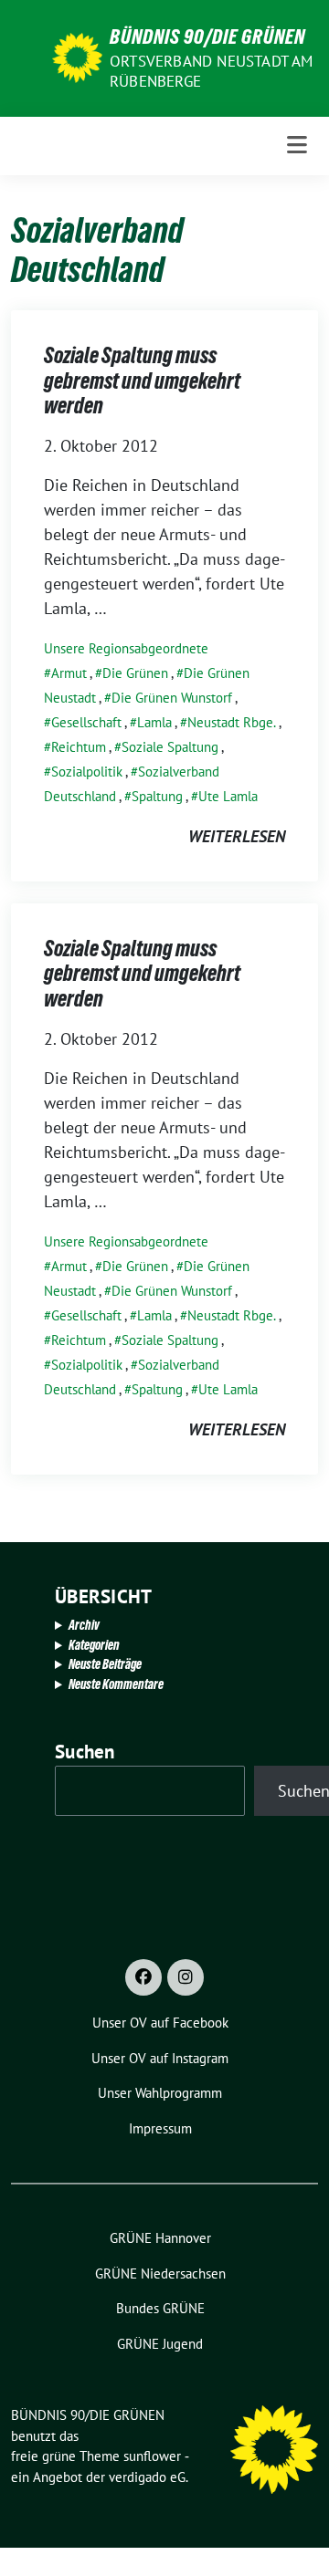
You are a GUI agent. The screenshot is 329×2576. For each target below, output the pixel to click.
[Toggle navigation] (297, 146)
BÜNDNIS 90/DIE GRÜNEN (207, 37)
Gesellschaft (86, 722)
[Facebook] (143, 1977)
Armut (69, 673)
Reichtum (79, 747)
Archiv (84, 1625)
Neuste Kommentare (116, 1684)
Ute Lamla (228, 796)
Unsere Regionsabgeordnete (126, 648)
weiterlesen (237, 836)
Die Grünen (135, 673)
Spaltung (157, 796)
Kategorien (94, 1645)
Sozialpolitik (87, 772)
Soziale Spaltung (170, 747)
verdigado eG (147, 2477)
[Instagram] (186, 1977)
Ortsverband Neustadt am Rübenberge (212, 71)
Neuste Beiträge (105, 1664)
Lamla (154, 722)
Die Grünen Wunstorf (172, 698)
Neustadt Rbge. (232, 722)
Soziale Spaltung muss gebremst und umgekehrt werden (142, 381)
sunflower (152, 2456)
